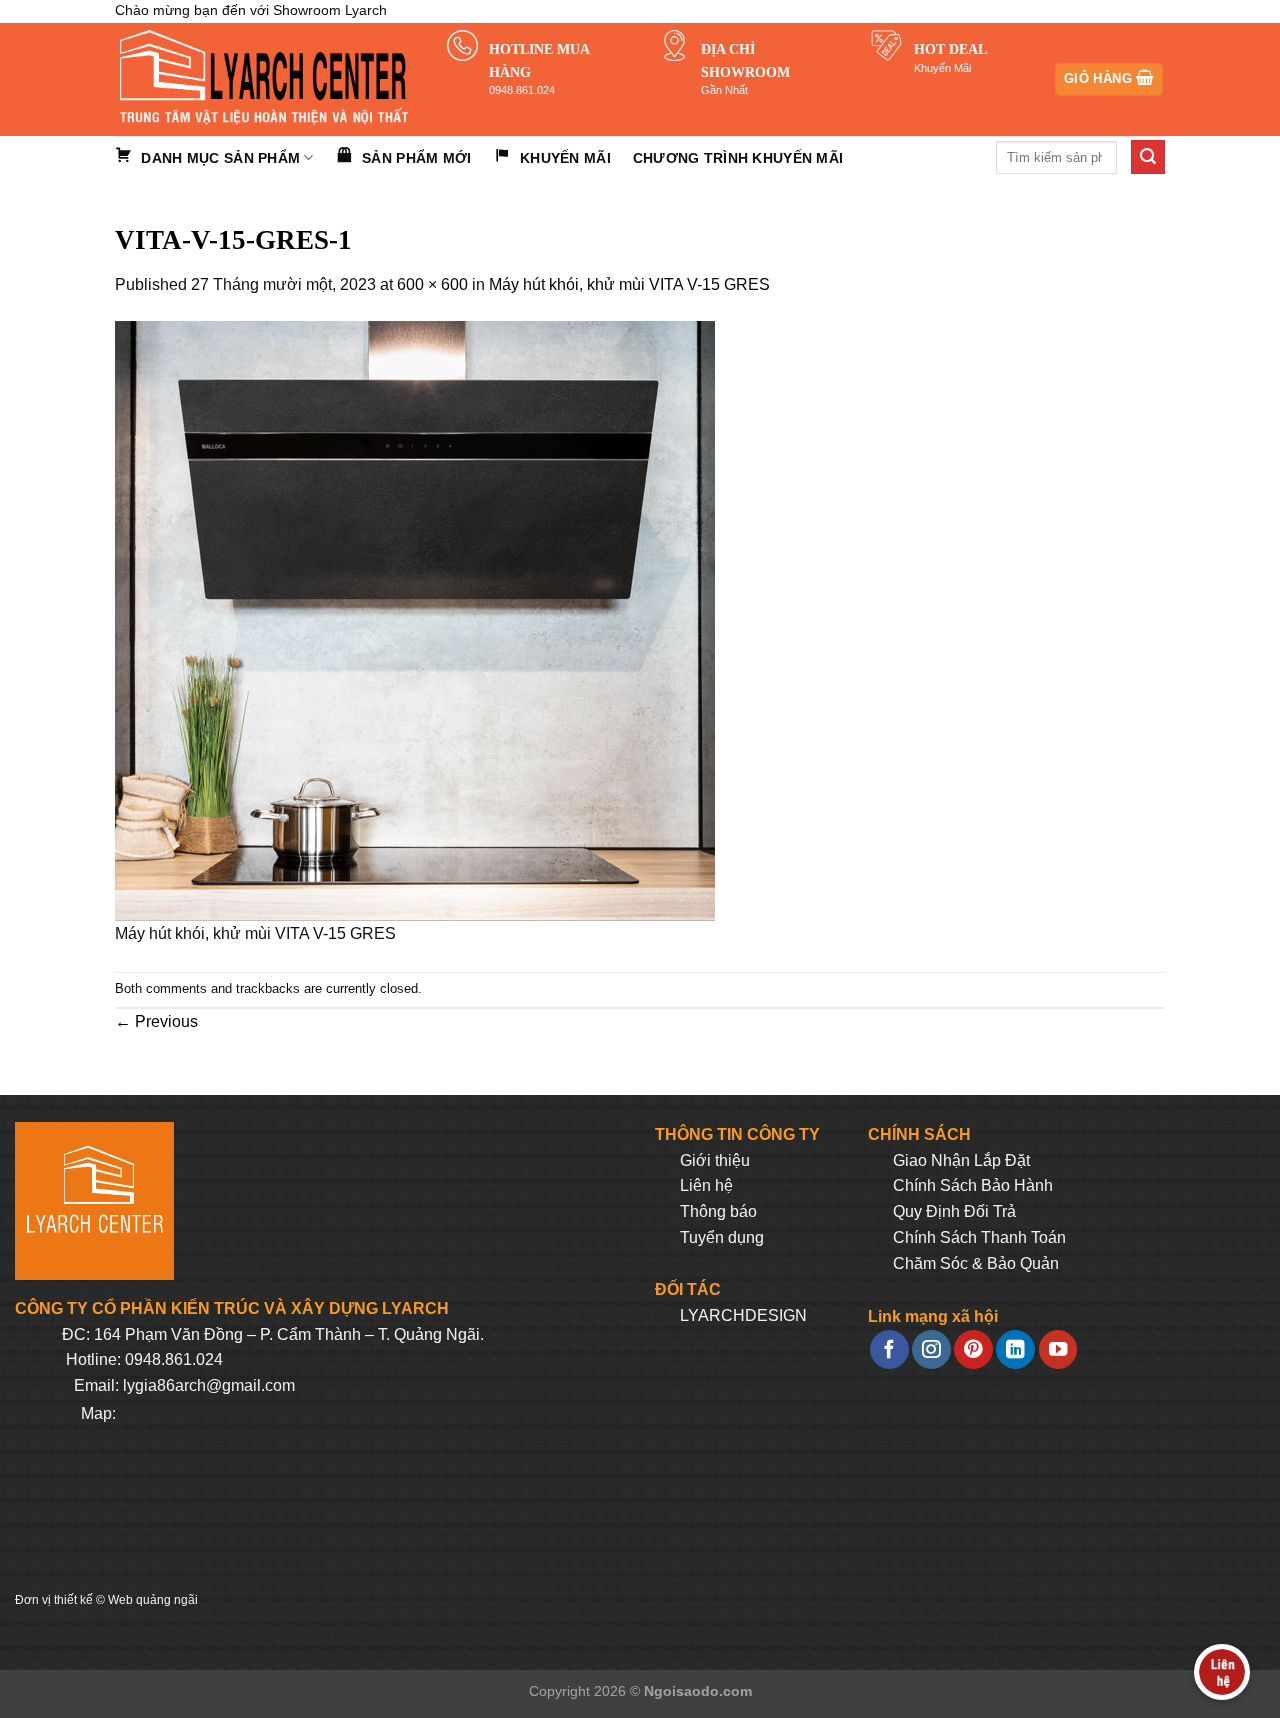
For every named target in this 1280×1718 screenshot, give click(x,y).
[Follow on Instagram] (931, 1349)
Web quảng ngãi (153, 1600)
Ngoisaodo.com (698, 1691)
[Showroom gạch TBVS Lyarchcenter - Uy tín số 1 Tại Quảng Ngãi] (266, 79)
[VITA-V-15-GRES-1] (415, 620)
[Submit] (1148, 157)
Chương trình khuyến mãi (738, 158)
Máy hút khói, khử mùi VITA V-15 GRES (629, 284)
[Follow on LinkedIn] (1015, 1349)
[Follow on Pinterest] (973, 1349)
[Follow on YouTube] (1058, 1349)
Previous (156, 1021)
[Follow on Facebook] (889, 1349)
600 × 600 (432, 284)
